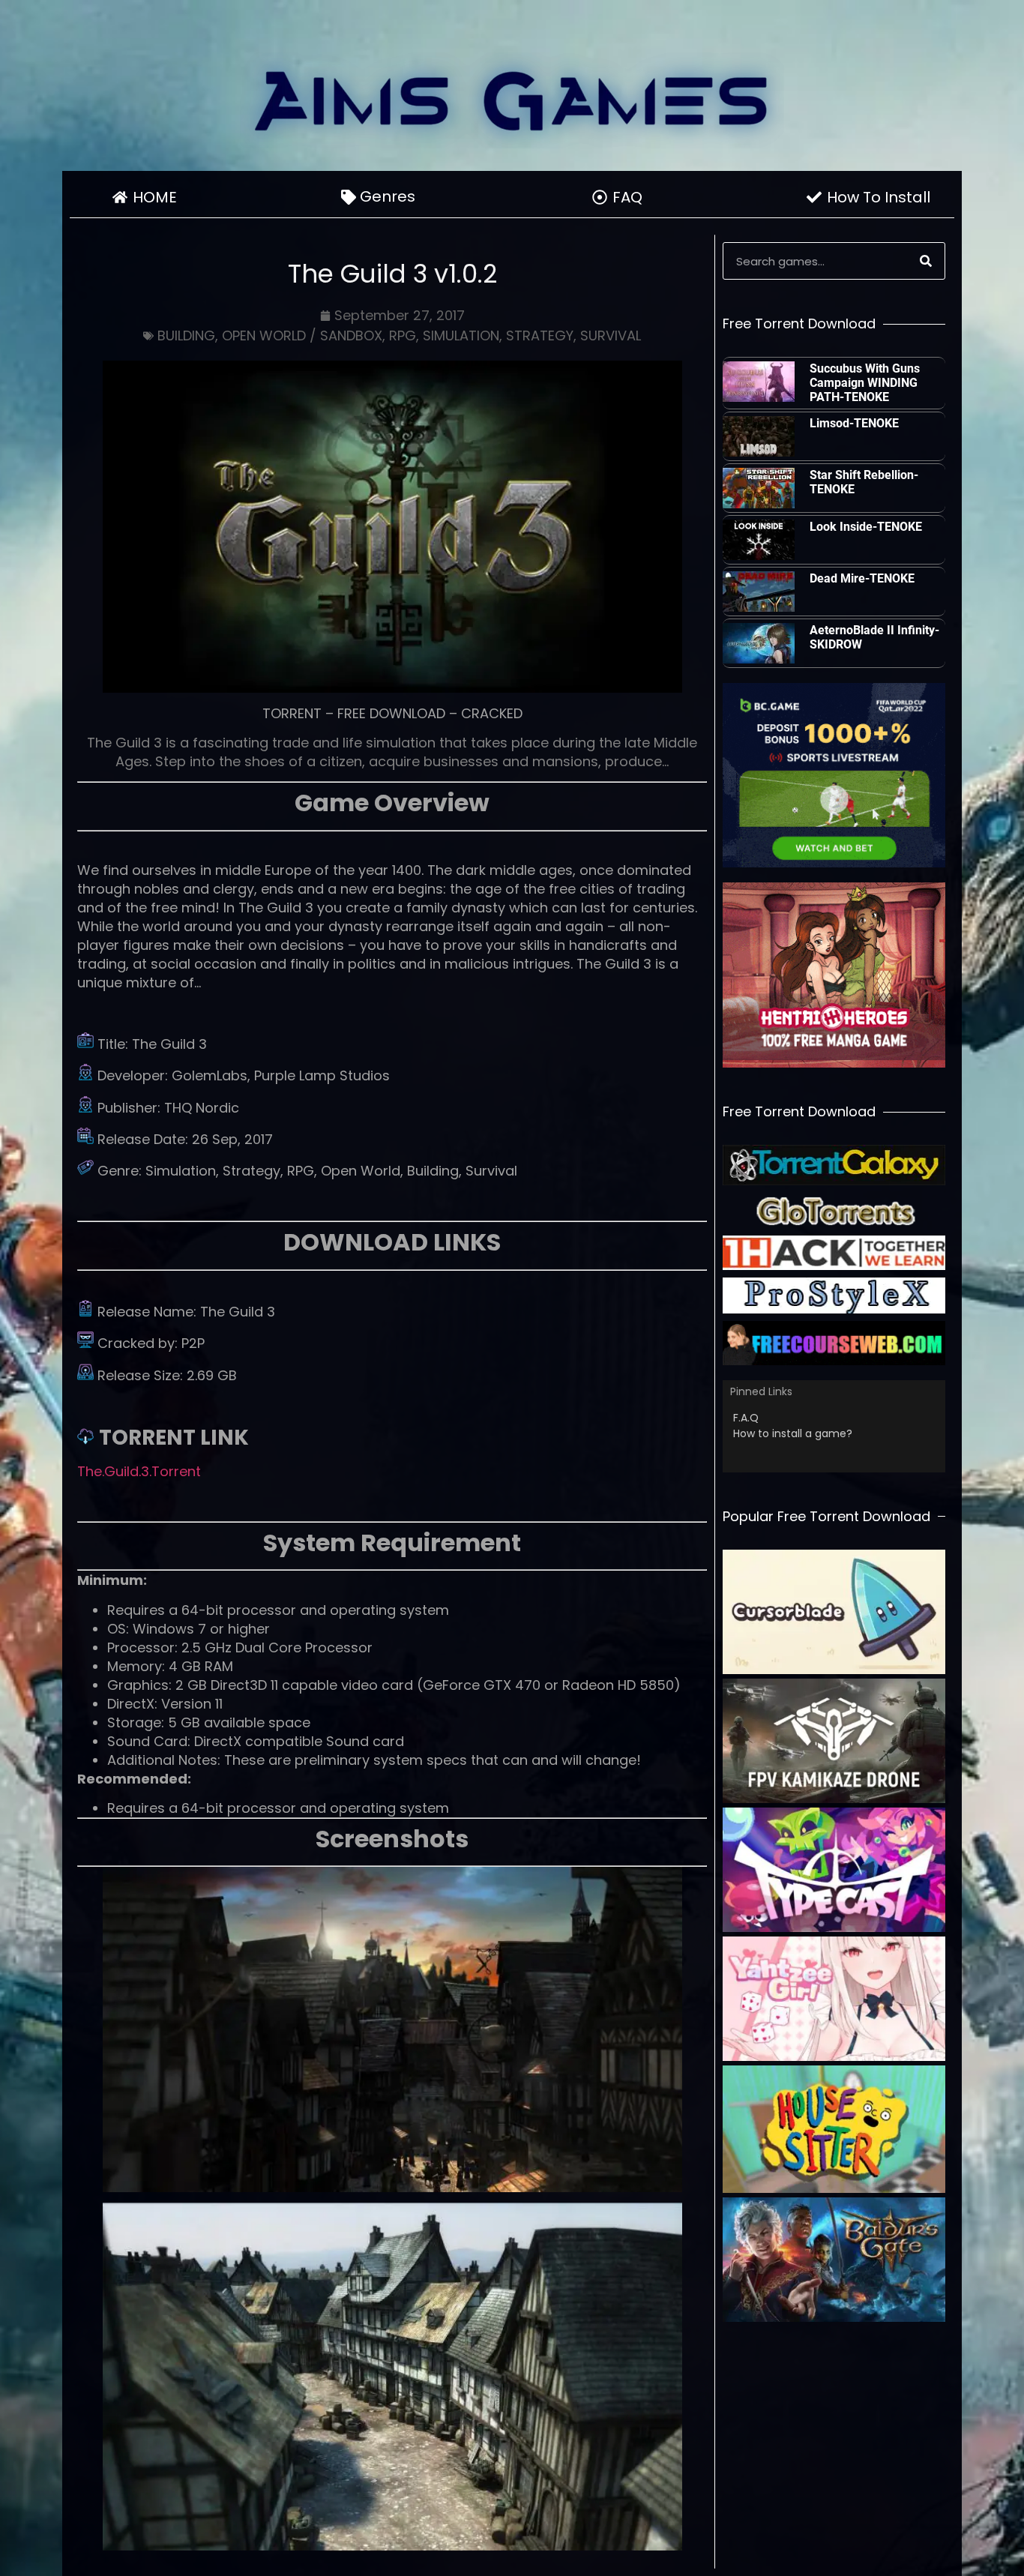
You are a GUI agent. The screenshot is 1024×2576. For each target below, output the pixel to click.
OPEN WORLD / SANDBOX (302, 335)
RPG (403, 335)
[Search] (926, 261)
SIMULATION (461, 335)
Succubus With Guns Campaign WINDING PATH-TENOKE (865, 383)
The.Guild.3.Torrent (139, 1471)
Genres (388, 196)
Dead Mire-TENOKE (862, 578)
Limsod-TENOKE (854, 423)
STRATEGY (540, 335)
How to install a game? (793, 1433)
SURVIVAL (611, 335)
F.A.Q (746, 1418)
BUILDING (186, 335)
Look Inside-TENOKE (866, 527)
